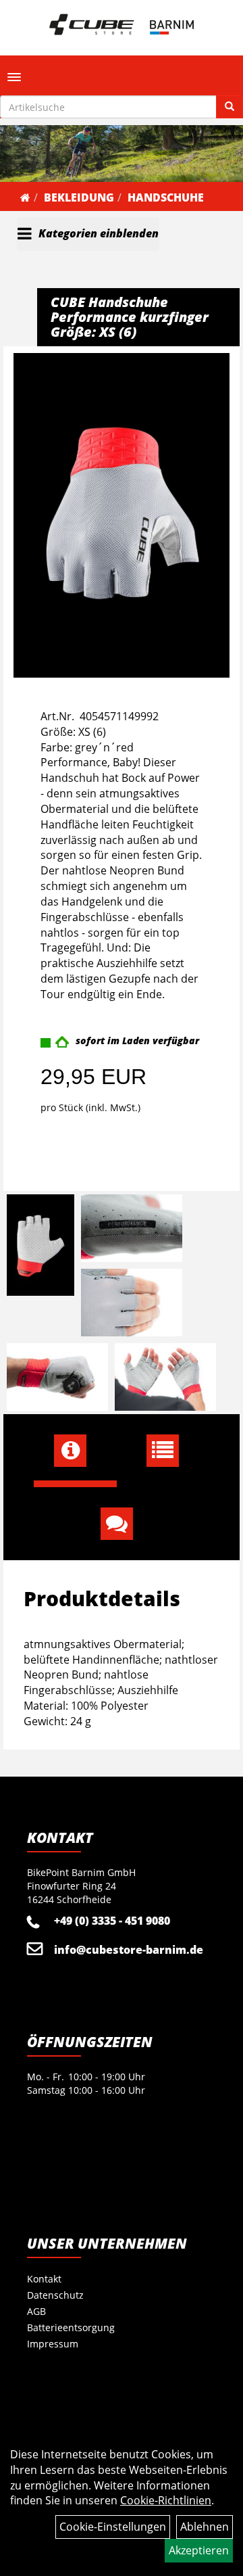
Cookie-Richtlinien (166, 2500)
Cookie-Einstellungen (113, 2527)
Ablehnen (205, 2527)
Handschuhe (166, 197)
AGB (36, 2311)
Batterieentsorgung (71, 2327)
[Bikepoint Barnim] (122, 24)
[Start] (25, 197)
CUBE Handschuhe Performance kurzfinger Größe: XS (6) (130, 317)
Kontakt (44, 2279)
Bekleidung (79, 197)
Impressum (53, 2344)
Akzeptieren (199, 2550)
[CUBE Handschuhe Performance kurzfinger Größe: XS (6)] (122, 515)
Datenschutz (55, 2295)
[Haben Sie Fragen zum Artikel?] (122, 1524)
